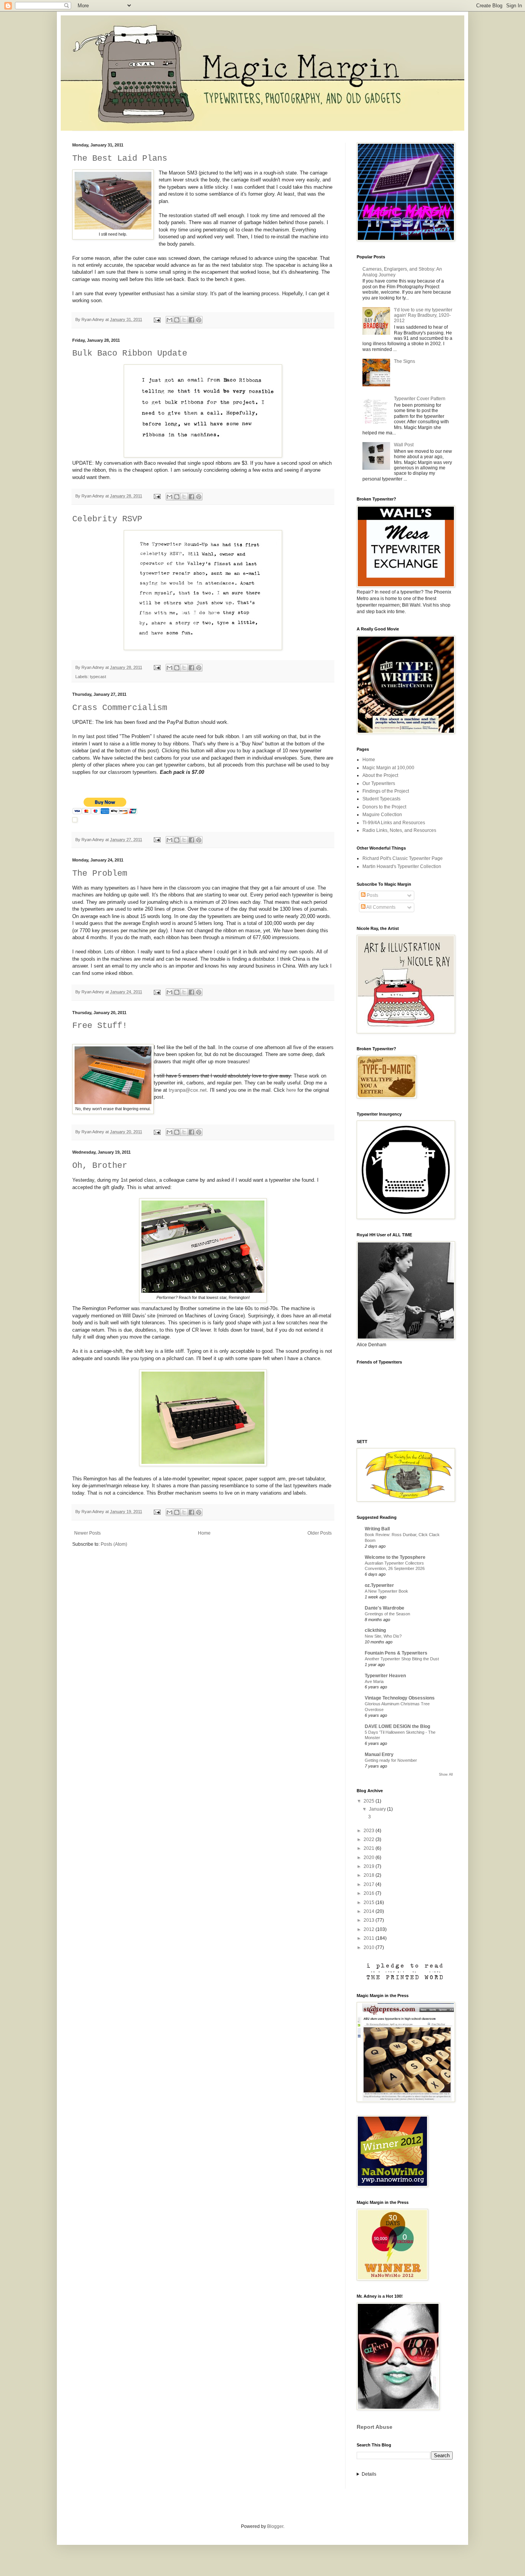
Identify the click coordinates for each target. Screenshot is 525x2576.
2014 (370, 1911)
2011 (370, 1938)
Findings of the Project (386, 791)
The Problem (100, 874)
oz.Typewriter (379, 1585)
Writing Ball (377, 1529)
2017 (370, 1884)
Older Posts (320, 1533)
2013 (370, 1920)
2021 (370, 1848)
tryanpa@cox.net (188, 1090)
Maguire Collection (382, 815)
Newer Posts (87, 1533)
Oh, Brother (100, 1166)
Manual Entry (379, 1754)
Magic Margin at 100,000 (388, 768)
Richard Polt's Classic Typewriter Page (403, 858)
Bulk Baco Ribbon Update (130, 353)
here (291, 1090)
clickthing (375, 1630)
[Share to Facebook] (191, 320)
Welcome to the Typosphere (395, 1557)
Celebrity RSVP (107, 519)
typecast (98, 677)
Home (204, 1533)
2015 (370, 1902)
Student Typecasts (381, 799)
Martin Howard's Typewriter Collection (402, 866)
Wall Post (404, 445)
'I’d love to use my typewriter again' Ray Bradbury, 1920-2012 (423, 315)
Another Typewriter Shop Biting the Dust (402, 1659)
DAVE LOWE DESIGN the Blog (397, 1726)
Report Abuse (375, 2427)
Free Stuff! (100, 1026)
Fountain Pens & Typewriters (396, 1653)
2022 (370, 1839)
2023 (370, 1831)
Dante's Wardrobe (385, 1608)
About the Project (380, 775)
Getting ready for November (391, 1760)
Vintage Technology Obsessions (400, 1698)
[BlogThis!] (177, 320)
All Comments (380, 907)
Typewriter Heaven (385, 1676)
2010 (370, 1947)
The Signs (405, 361)
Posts (372, 895)
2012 (370, 1929)
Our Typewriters (379, 783)
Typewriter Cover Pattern (420, 399)
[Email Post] (157, 319)
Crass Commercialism (120, 708)
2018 (370, 1875)
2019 (370, 1866)
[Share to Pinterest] (199, 320)
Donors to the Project (384, 807)
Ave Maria (374, 1681)
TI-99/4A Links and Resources (394, 823)
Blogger (275, 2526)
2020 (370, 1858)
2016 (370, 1893)
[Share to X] (184, 320)
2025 (370, 1801)
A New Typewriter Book (386, 1591)
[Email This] (169, 320)
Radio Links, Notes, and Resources (399, 830)
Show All (446, 1774)
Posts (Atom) (114, 1544)
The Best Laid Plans (120, 159)
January (378, 1809)
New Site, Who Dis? (383, 1636)
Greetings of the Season (387, 1614)
